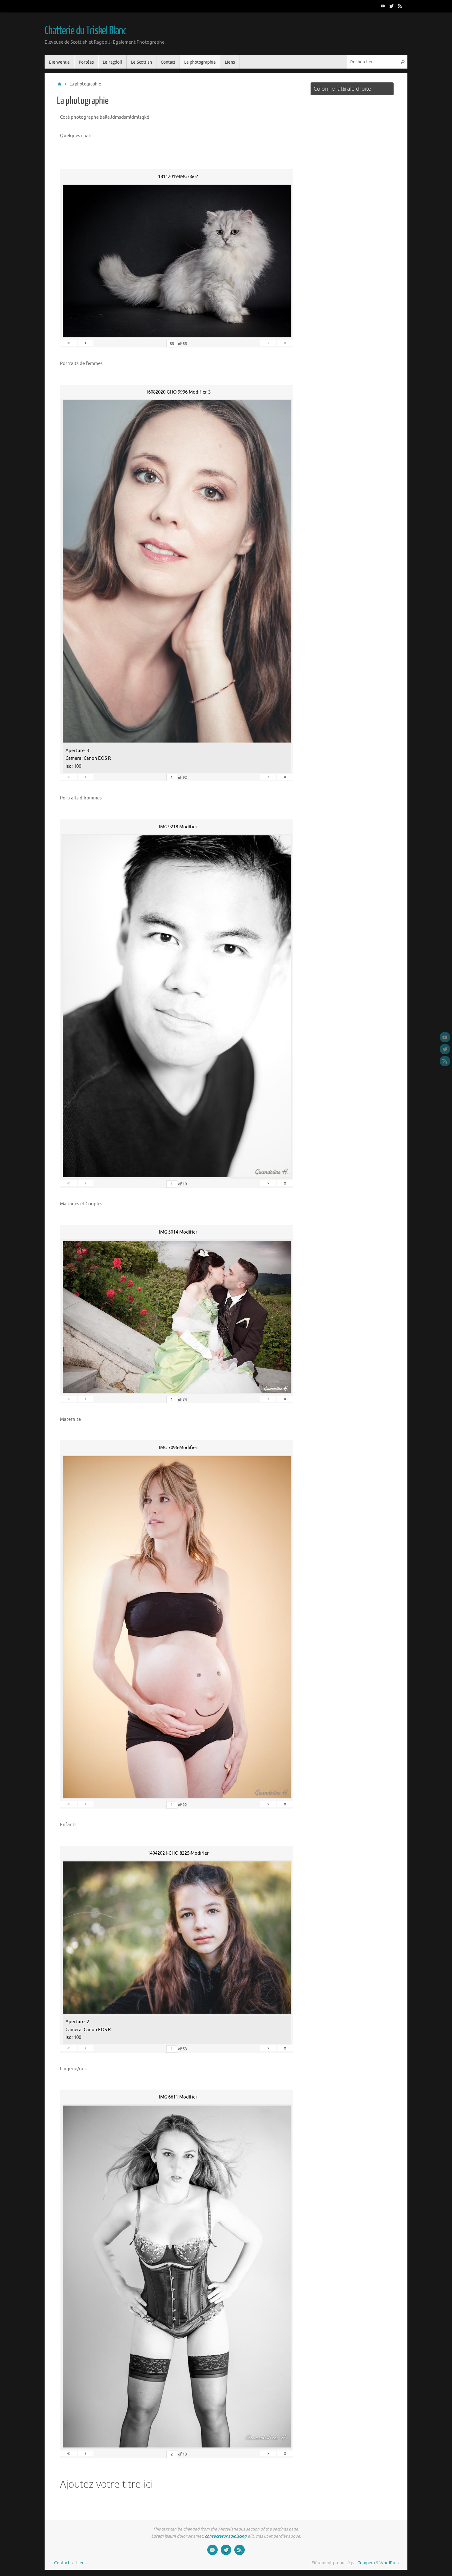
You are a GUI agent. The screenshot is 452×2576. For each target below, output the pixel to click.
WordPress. (390, 2563)
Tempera (366, 2563)
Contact (62, 2563)
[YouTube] (383, 6)
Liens (81, 2563)
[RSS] (400, 6)
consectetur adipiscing (226, 2536)
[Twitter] (391, 6)
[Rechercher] (402, 62)
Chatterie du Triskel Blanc (85, 31)
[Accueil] (60, 84)
